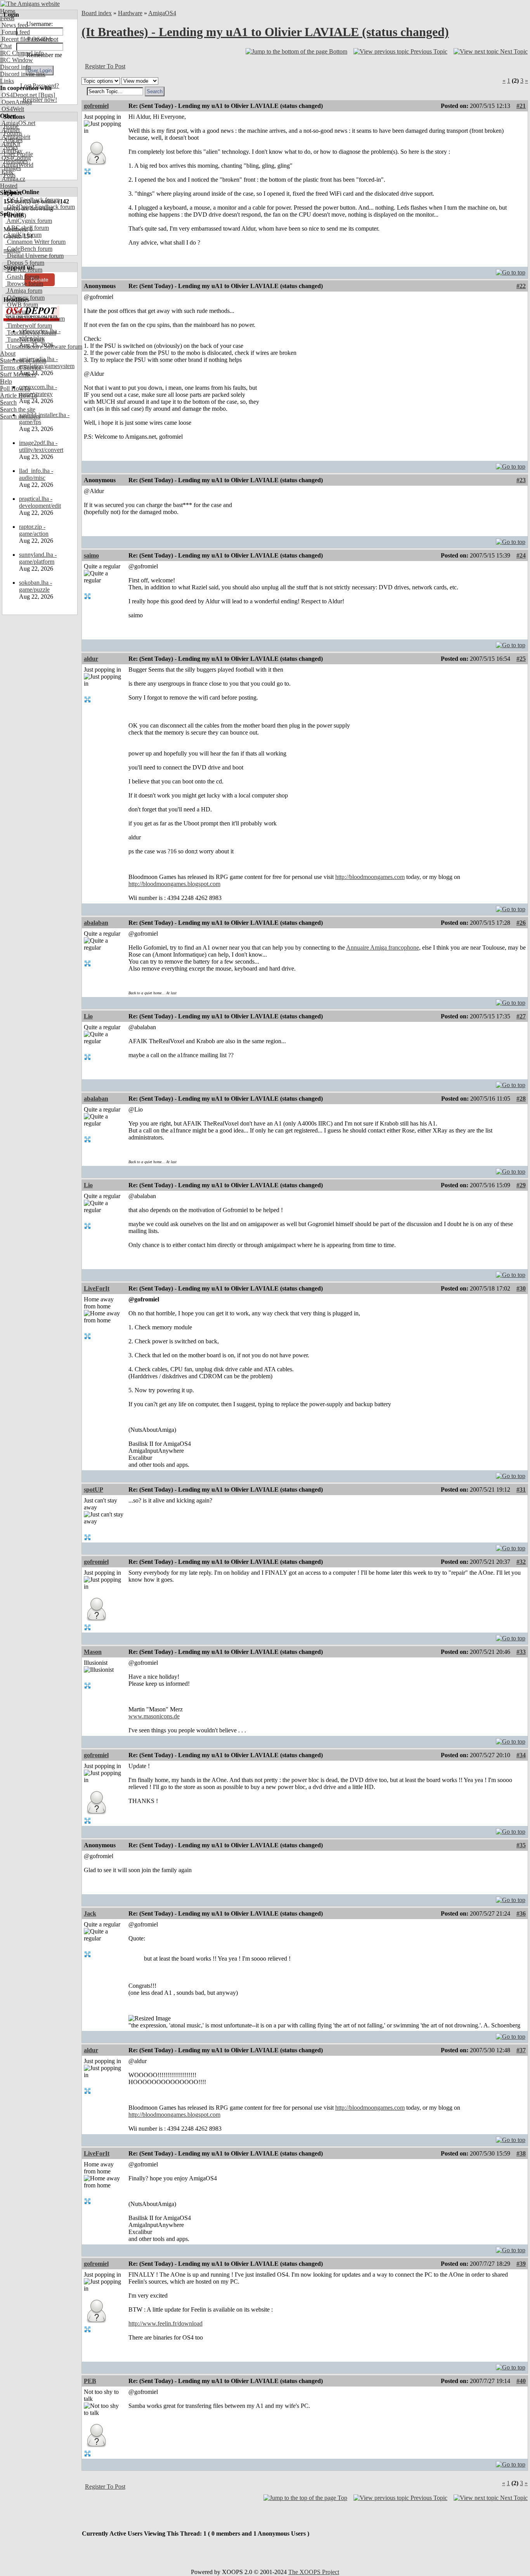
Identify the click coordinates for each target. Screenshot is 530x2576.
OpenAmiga (16, 102)
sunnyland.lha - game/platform (38, 558)
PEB (90, 2381)
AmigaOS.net (18, 123)
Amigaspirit (15, 137)
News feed (14, 25)
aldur (91, 659)
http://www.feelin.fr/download (165, 2323)
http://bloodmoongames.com (370, 877)
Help (6, 381)
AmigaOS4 (162, 13)
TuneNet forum (25, 340)
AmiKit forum (23, 235)
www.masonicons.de (154, 1716)
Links (7, 81)
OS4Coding (16, 158)
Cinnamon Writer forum (36, 242)
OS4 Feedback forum (33, 200)
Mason (93, 1652)
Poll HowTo (15, 388)
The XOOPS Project (314, 2572)
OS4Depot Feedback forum (40, 207)
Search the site (18, 409)
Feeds (7, 18)
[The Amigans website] (30, 4)
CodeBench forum (29, 249)
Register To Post (105, 66)
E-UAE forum (24, 270)
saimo (91, 555)
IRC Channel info (22, 53)
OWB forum (22, 305)
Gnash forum (22, 277)
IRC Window (16, 60)
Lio (88, 1016)
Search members (20, 416)
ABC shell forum (27, 228)
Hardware (130, 13)
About (8, 353)
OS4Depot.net (18, 95)
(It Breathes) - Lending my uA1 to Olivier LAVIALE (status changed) (265, 32)
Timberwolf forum (29, 326)
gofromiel (96, 106)
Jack (90, 1913)
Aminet (10, 130)
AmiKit (10, 144)
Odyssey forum (25, 298)
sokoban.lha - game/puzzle (36, 586)
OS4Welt (12, 109)
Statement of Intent (23, 360)
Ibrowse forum (24, 284)
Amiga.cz (13, 179)
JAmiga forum (24, 291)
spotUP (94, 1489)
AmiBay (11, 151)
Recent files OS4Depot (29, 39)
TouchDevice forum (31, 333)
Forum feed (15, 32)
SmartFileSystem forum (35, 319)
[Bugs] (46, 95)
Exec (7, 172)
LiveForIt (97, 1288)
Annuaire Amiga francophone (383, 948)
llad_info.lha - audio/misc (36, 474)
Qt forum (17, 312)
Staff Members (18, 374)
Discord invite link (23, 74)
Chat (6, 46)
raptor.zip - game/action (34, 530)
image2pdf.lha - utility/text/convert (41, 446)
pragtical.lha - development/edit (40, 502)
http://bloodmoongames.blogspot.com (174, 884)
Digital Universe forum (35, 256)
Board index (97, 13)
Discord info (15, 67)
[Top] (511, 270)
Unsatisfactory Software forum (44, 347)
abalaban (96, 923)
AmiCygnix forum (29, 221)
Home (8, 11)
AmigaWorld (17, 165)
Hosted (9, 186)
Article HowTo (19, 395)
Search (8, 402)
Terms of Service (21, 367)
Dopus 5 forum (25, 263)
